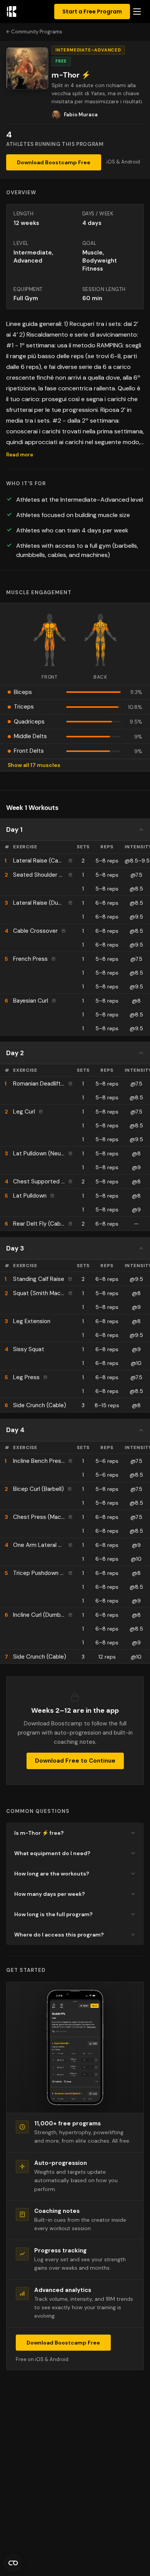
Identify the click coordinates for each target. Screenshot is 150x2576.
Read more (20, 455)
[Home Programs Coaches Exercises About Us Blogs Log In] (137, 12)
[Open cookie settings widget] (13, 2563)
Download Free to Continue (75, 1761)
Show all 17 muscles (34, 765)
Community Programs (37, 32)
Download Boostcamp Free (54, 162)
